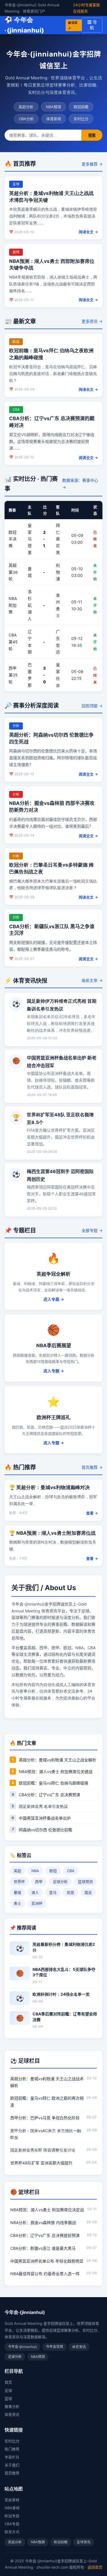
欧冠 (53, 1871)
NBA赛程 (12, 2508)
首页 (8, 2382)
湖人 (35, 1892)
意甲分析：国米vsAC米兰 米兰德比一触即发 (46, 2134)
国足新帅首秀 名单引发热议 (43, 1806)
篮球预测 (85, 1882)
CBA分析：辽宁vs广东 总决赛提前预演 (45, 2235)
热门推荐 (12, 2449)
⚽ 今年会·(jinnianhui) (41, 25)
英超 (17, 1871)
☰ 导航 (92, 25)
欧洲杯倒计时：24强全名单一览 (61, 1994)
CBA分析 (26, 119)
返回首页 (95, 2567)
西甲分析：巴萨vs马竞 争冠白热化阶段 (45, 2118)
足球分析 (60, 1882)
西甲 (39, 1882)
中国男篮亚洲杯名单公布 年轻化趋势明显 (47, 2261)
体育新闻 (54, 119)
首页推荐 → (92, 1467)
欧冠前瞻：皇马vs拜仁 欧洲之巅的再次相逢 (47, 2101)
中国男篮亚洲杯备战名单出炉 (45, 1818)
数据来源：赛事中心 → (80, 484)
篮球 (8, 2398)
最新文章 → (92, 980)
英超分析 (26, 107)
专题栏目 (12, 2457)
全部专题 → (92, 1230)
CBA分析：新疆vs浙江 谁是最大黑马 (43, 2248)
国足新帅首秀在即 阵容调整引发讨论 (43, 2150)
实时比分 (81, 119)
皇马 (53, 1892)
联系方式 (12, 2532)
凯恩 (70, 1892)
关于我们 (12, 2465)
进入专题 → (54, 1299)
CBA (71, 1871)
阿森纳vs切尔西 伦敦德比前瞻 (46, 1830)
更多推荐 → (92, 164)
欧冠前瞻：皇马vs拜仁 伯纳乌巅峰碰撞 (53, 1783)
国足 (88, 1892)
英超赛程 (12, 2500)
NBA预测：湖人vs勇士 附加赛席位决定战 (47, 2210)
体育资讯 (12, 2414)
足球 (8, 2390)
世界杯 (19, 1882)
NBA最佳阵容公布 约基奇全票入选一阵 (45, 2274)
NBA (35, 1871)
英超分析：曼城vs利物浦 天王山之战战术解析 (47, 2082)
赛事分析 (12, 2406)
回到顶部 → (92, 706)
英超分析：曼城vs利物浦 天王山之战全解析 (57, 1760)
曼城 (17, 1892)
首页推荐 (12, 2473)
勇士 (17, 1903)
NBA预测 (53, 107)
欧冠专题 (12, 2516)
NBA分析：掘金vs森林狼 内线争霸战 (43, 2222)
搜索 (92, 135)
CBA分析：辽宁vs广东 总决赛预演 (50, 1795)
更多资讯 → (92, 321)
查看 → (92, 1513)
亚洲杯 (37, 1903)
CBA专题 (12, 2524)
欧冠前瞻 (81, 107)
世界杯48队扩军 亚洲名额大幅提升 (41, 2163)
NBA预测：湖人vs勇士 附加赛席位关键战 (56, 1772)
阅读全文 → (88, 232)
